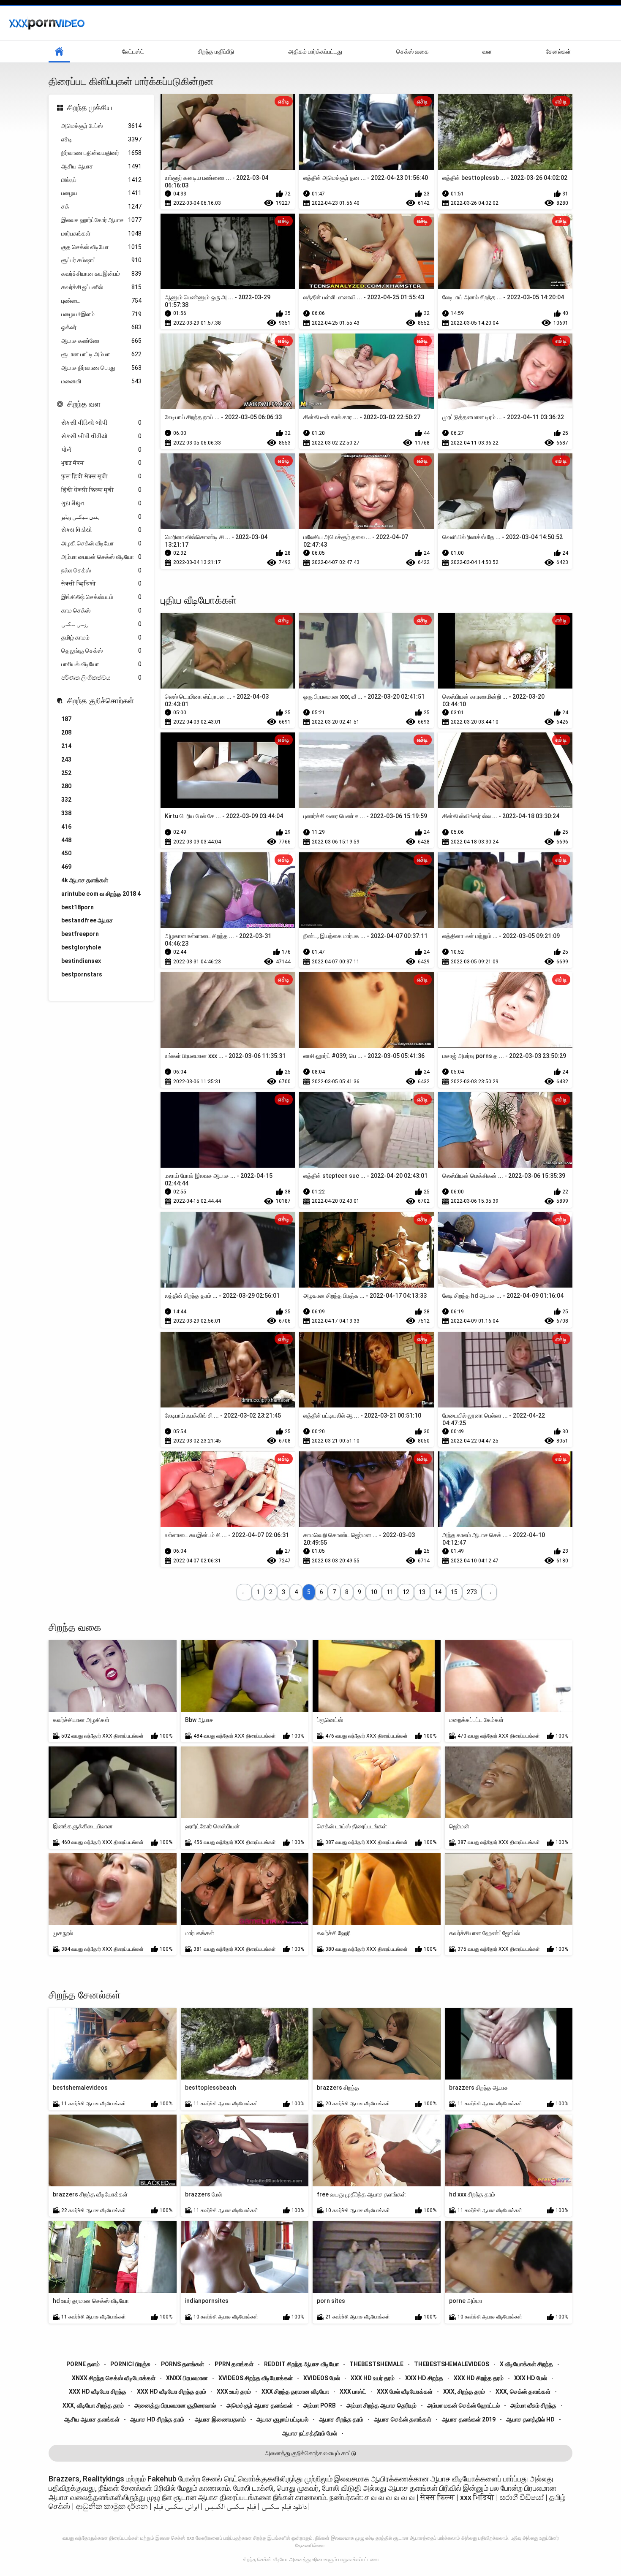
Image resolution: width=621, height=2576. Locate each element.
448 (66, 840)
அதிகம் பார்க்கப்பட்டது (315, 52)
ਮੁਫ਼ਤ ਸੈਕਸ (101, 463)
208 (66, 732)
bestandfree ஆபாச (87, 920)
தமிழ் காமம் (101, 637)
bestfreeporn (80, 934)
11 (390, 1592)
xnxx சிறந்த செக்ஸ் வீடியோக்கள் (114, 2378)
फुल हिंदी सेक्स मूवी (101, 476)
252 (66, 773)
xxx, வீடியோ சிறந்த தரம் (93, 2405)
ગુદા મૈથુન (101, 503)
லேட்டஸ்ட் (133, 52)
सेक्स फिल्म (437, 2497)
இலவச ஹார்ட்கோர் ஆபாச (101, 220)
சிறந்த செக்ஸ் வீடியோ (265, 2560)
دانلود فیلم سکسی (284, 2506)
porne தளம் (83, 2364)
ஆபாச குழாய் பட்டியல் (282, 2419)
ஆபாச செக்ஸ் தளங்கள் (403, 2419)
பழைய (101, 193)
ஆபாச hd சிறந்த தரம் (157, 2419)
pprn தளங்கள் (234, 2364)
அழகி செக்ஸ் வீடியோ (101, 543)
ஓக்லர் (101, 327)
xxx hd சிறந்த (424, 2378)
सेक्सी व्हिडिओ (101, 583)
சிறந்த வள (84, 404)
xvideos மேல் (322, 2378)
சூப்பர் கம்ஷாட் (101, 260)
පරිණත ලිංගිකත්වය (101, 678)
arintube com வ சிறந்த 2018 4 (101, 894)
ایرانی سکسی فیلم (176, 2506)
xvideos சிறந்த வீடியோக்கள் (256, 2378)
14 (438, 1592)
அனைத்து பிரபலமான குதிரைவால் (175, 2405)
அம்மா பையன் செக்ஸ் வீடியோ (101, 557)
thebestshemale (376, 2364)
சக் (101, 206)
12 (406, 1592)
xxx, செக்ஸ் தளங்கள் (523, 2392)
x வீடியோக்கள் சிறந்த (526, 2364)
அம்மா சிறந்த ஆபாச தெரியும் (381, 2405)
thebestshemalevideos (452, 2364)
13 (422, 1592)
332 (66, 800)
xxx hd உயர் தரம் (373, 2378)
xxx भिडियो (477, 2497)
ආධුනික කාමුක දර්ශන (112, 2506)
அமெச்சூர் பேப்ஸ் (101, 126)
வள (487, 52)
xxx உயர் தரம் (234, 2392)
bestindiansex (81, 961)
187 (66, 719)
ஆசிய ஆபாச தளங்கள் (92, 2419)
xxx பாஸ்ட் (353, 2392)
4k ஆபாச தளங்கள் (85, 880)
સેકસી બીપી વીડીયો (101, 436)
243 (66, 759)
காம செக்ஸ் (101, 610)
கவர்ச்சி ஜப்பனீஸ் (101, 287)
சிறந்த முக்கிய (90, 107)
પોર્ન (101, 450)
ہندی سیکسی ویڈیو (101, 517)
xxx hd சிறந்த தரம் (479, 2378)
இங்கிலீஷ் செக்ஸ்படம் (101, 597)
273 (472, 1592)
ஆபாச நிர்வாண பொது (101, 368)
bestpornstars (82, 974)
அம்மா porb (320, 2405)
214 (66, 746)
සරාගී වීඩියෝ (522, 2497)
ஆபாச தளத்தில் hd (530, 2419)
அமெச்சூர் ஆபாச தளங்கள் (260, 2405)
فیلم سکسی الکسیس (230, 2506)
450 (66, 853)
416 (66, 827)
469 (66, 867)
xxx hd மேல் (531, 2378)
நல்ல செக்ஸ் (101, 570)
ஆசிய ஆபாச (101, 166)
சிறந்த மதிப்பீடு (216, 52)
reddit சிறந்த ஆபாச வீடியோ (301, 2364)
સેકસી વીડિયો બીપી (101, 423)
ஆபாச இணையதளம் (220, 2419)
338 (66, 813)
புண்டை (101, 301)
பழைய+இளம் (101, 314)
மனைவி (101, 381)
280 (66, 786)
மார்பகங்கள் (101, 233)
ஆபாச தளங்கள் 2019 (469, 2419)
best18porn (78, 907)
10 (374, 1592)
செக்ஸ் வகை (413, 52)
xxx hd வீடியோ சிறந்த (98, 2392)
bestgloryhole (81, 947)
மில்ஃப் (101, 180)
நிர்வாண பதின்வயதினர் (101, 153)
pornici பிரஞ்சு (130, 2364)
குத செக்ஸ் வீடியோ (101, 247)
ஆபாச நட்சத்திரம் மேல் (310, 2433)
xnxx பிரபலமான (187, 2378)
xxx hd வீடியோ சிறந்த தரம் (172, 2392)
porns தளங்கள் (182, 2364)
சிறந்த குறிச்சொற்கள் (101, 701)
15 (454, 1592)
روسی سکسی (101, 624)
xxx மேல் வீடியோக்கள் (405, 2392)
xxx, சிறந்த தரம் (464, 2392)
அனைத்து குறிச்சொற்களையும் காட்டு (310, 2453)
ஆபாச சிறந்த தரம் (341, 2419)
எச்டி (101, 139)
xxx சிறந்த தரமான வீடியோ (295, 2392)
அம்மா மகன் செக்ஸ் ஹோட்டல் (463, 2405)
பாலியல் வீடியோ (101, 664)
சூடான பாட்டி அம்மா (101, 354)
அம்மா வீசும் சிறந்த (533, 2405)
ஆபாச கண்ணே (101, 341)
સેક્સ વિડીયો (101, 530)
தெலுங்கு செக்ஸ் (101, 651)
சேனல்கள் (558, 52)
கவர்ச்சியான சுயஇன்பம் (101, 274)
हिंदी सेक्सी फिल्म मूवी (101, 490)
